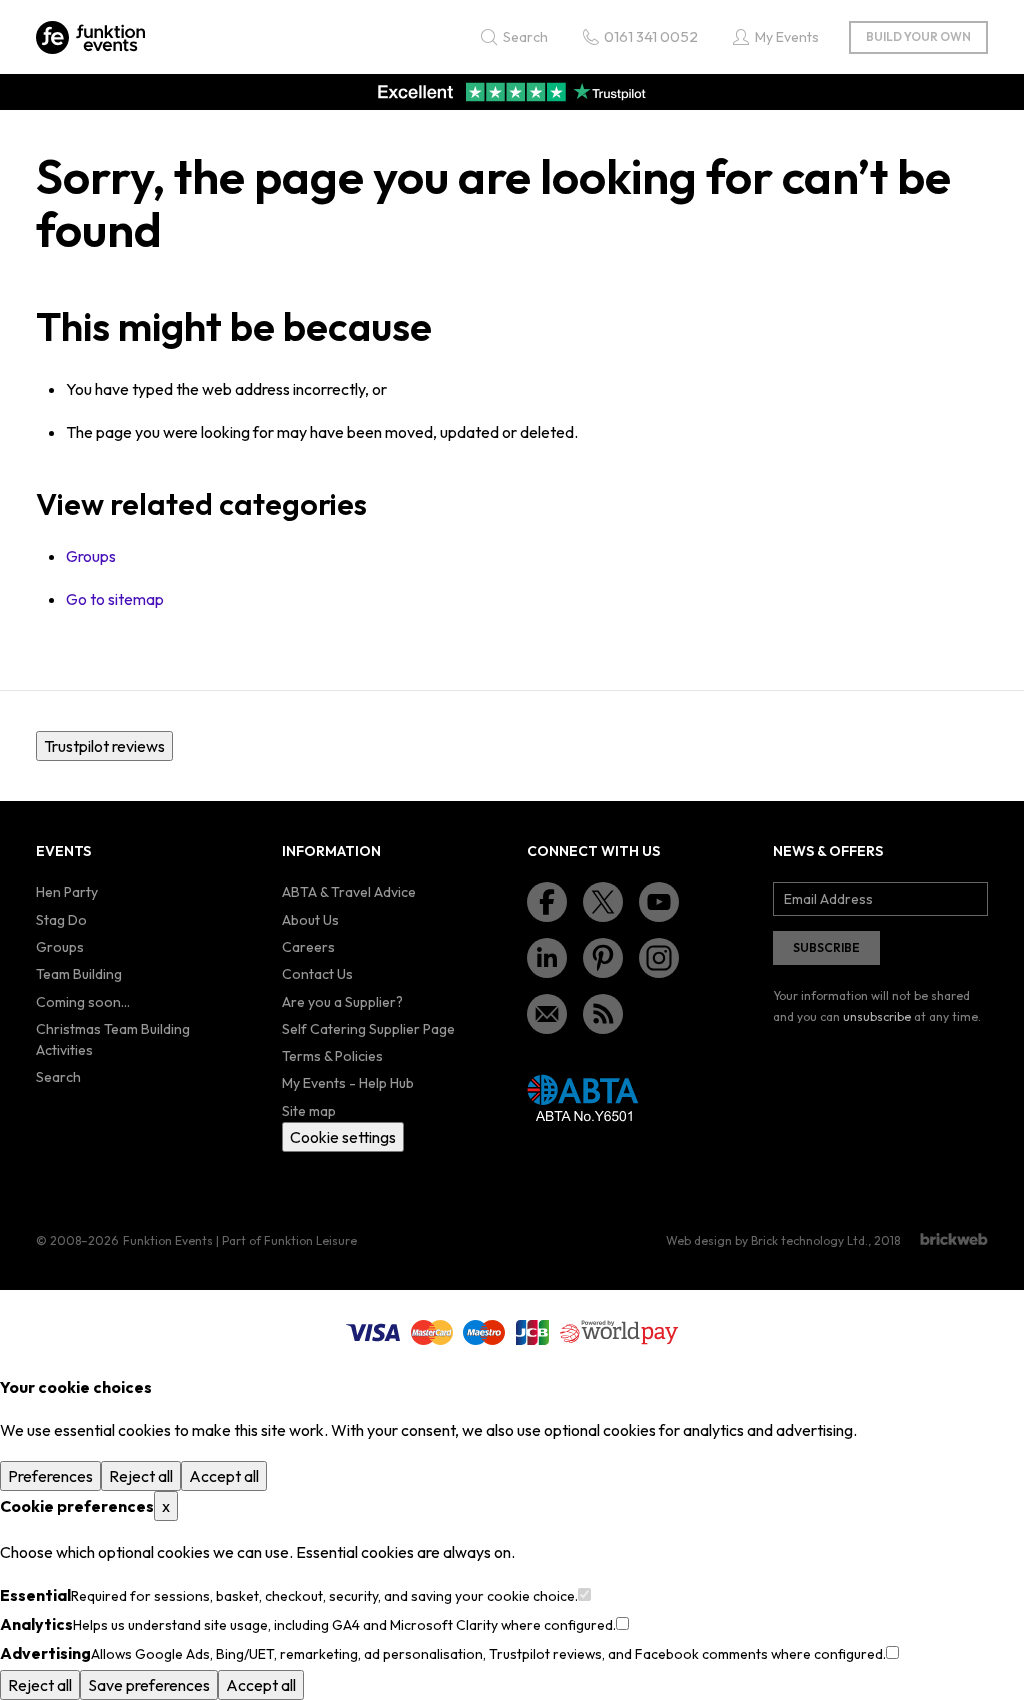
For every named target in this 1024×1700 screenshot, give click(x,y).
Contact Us (317, 974)
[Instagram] (659, 958)
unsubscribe (877, 1016)
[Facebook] (547, 902)
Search (58, 1077)
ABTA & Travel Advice (349, 892)
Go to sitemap (115, 599)
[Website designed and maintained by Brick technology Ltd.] (954, 1239)
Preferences (50, 1476)
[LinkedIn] (547, 958)
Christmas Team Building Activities (113, 1039)
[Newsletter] (547, 1014)
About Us (310, 920)
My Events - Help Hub (348, 1083)
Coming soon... (83, 1002)
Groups (91, 556)
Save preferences (149, 1685)
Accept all (224, 1476)
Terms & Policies (332, 1056)
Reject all (141, 1476)
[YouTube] (659, 902)
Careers (308, 947)
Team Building (79, 974)
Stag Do (61, 920)
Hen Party (67, 892)
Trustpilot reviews (104, 746)
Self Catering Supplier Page (368, 1029)
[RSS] (603, 1014)
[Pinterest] (603, 958)
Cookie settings (343, 1137)
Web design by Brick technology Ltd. (767, 1240)
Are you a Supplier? (342, 1002)
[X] (603, 902)
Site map (309, 1111)
